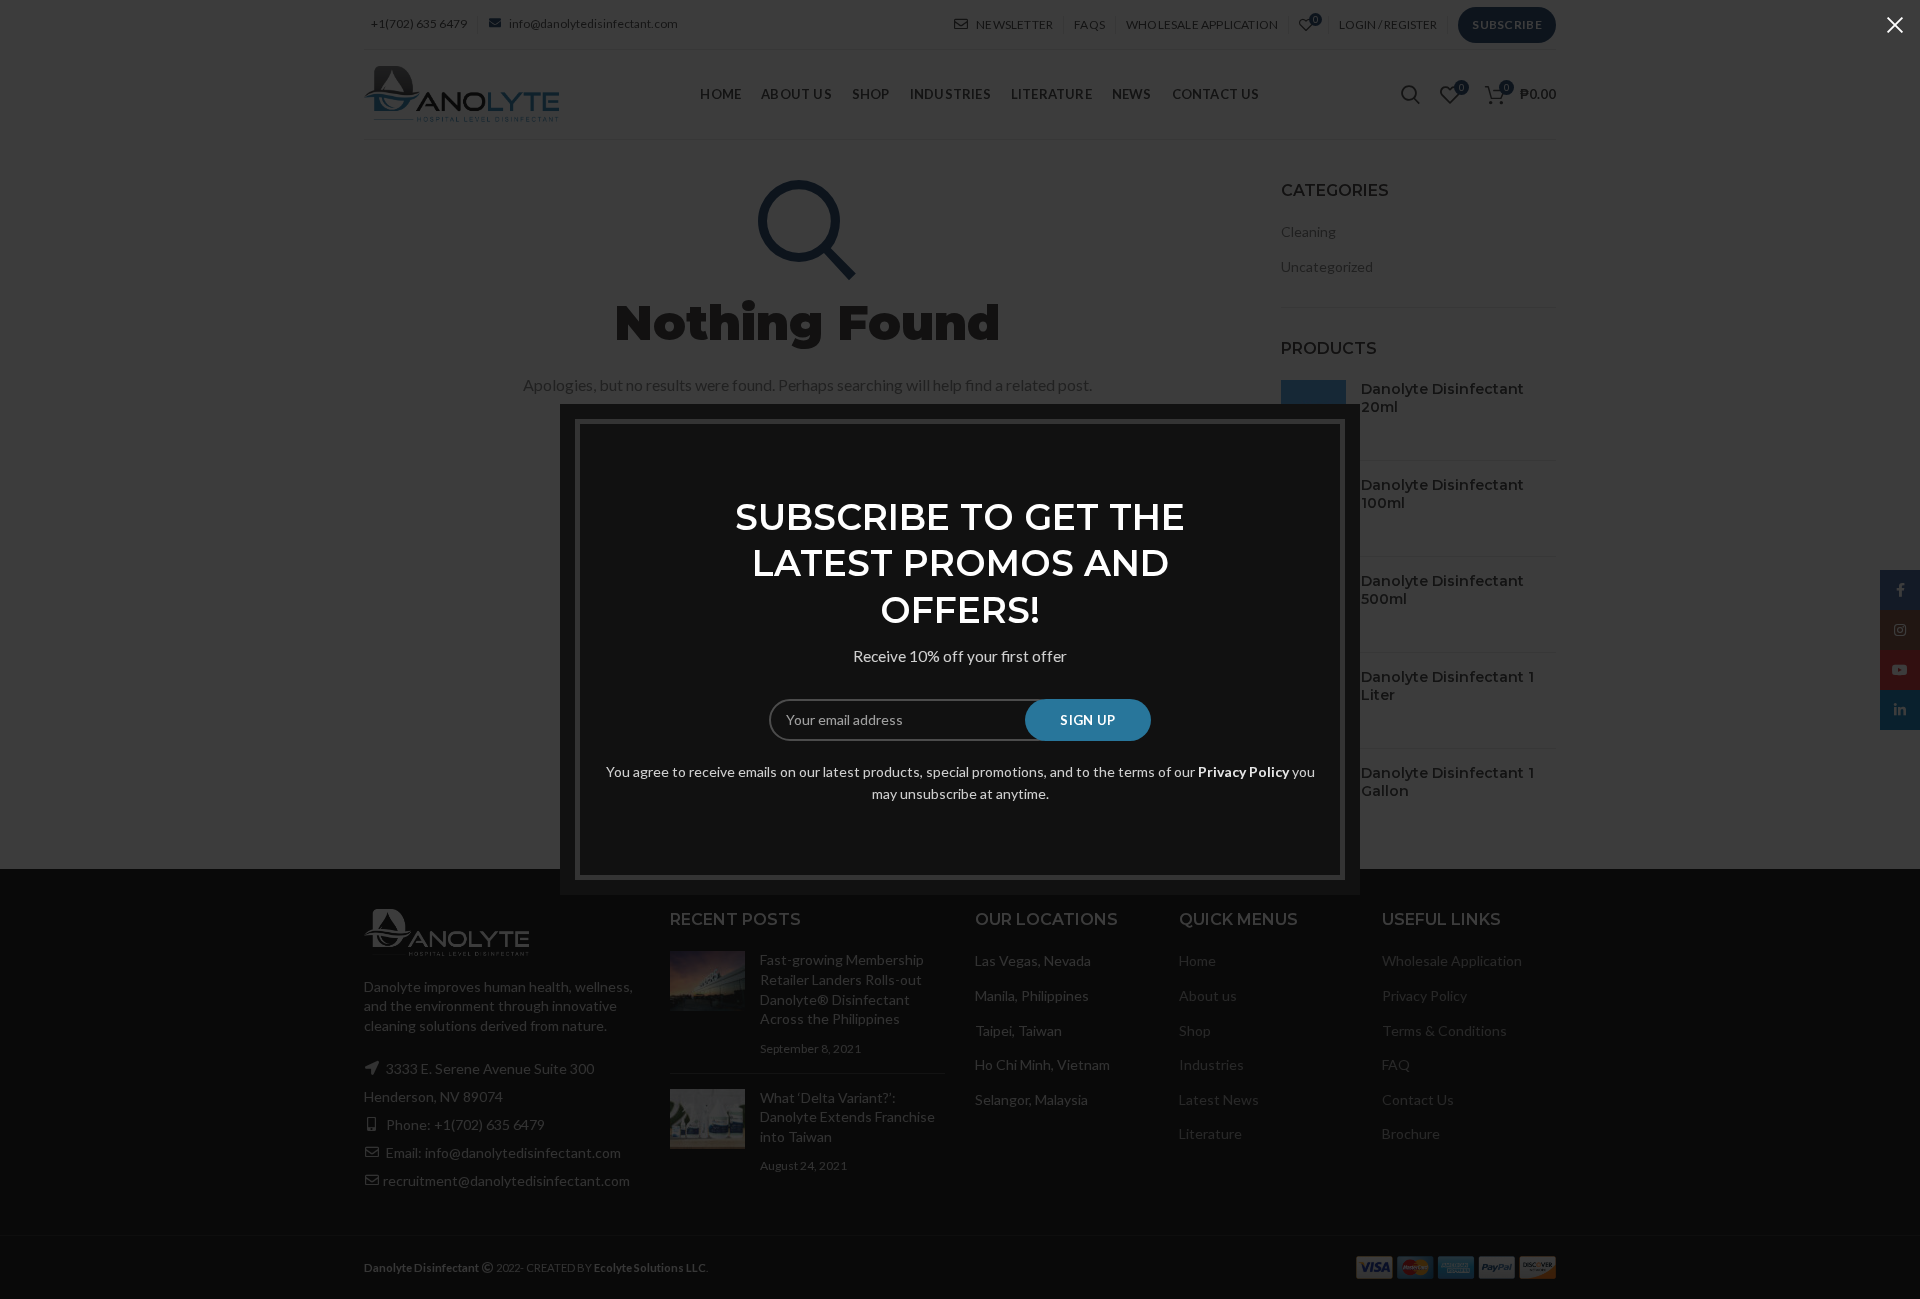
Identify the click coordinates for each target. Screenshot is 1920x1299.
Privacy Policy (1243, 771)
